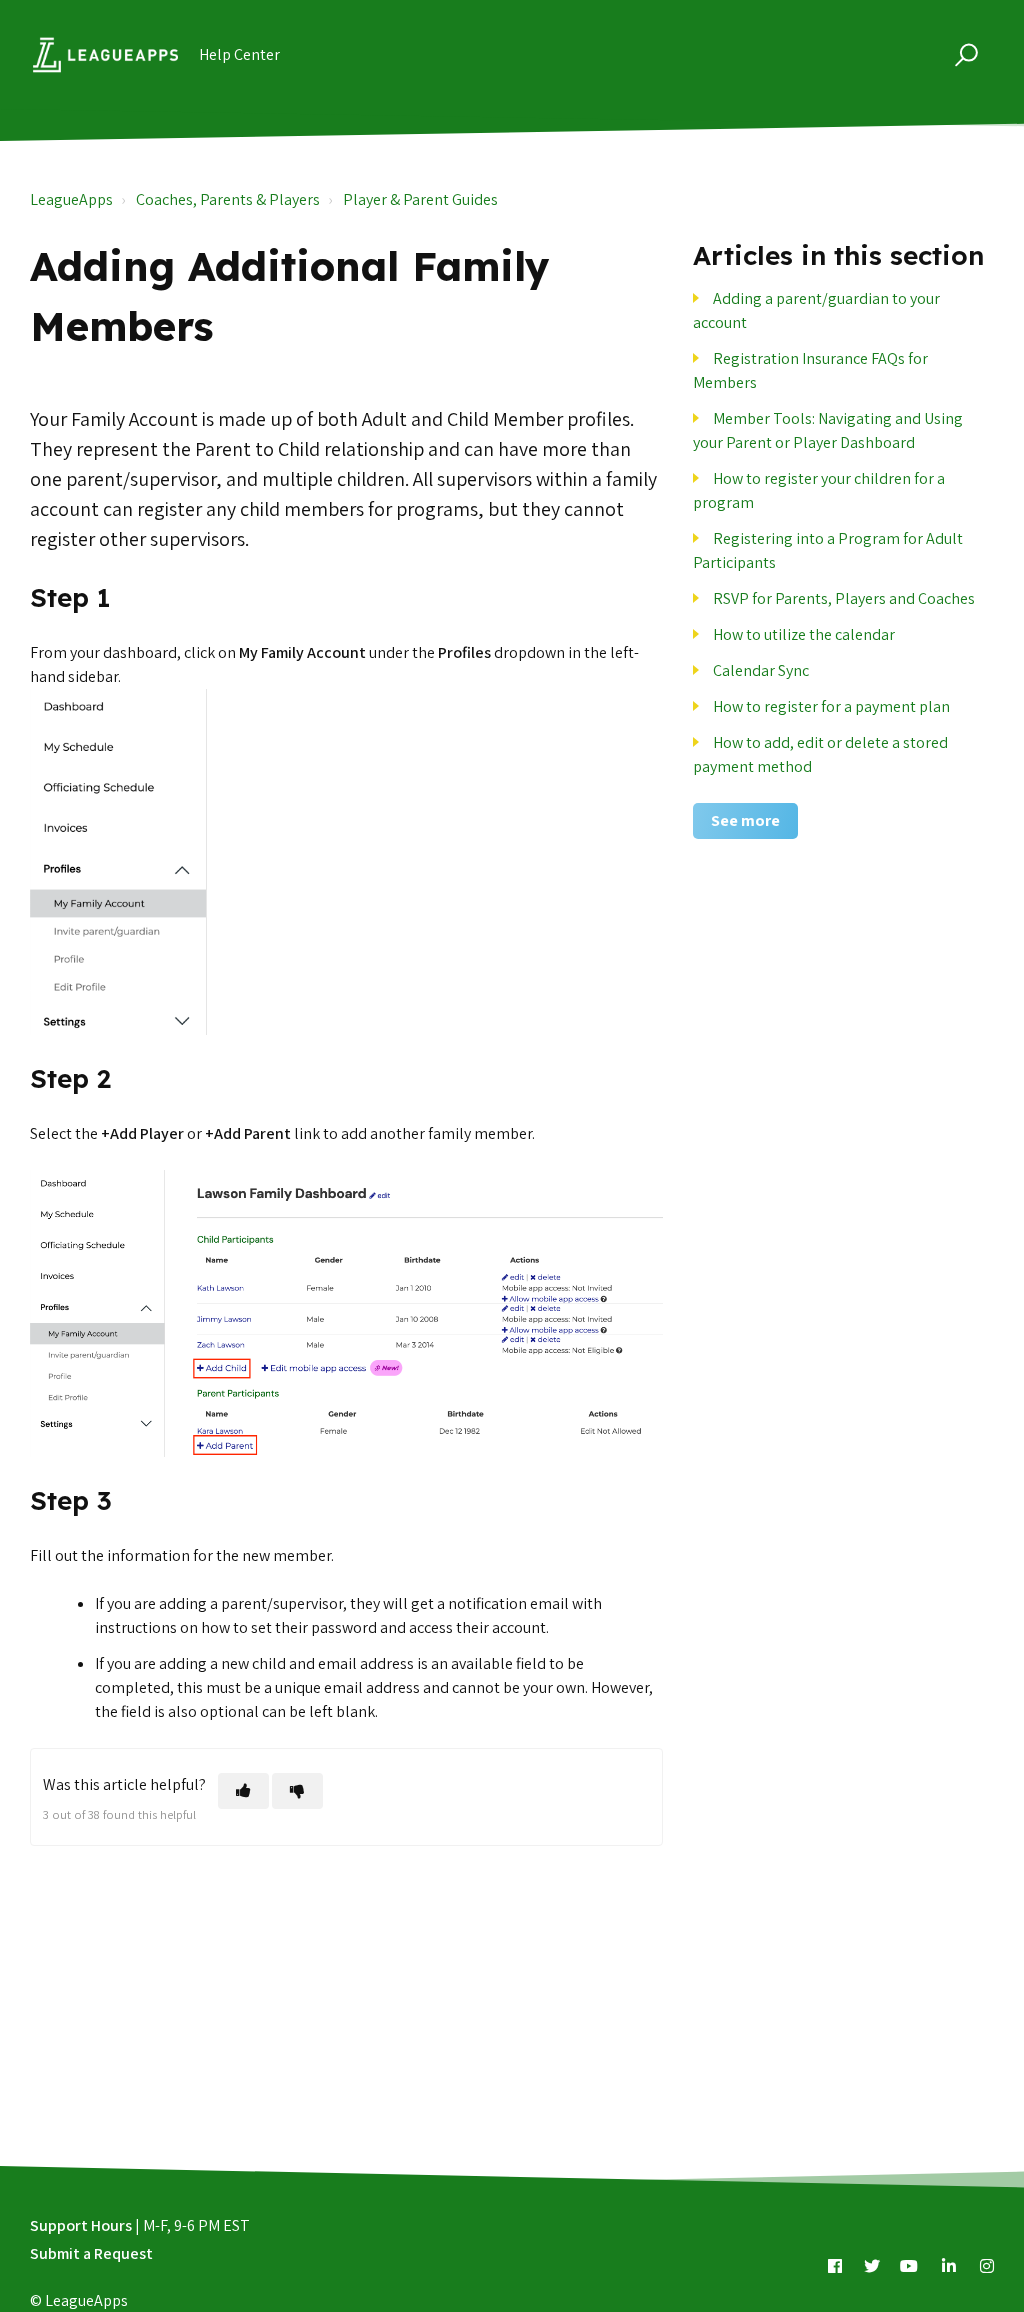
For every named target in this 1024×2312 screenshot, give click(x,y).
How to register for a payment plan (831, 706)
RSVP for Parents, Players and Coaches (844, 598)
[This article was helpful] (243, 1791)
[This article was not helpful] (297, 1791)
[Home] (105, 55)
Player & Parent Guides (420, 199)
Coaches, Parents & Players (228, 199)
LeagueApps (71, 199)
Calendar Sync (761, 670)
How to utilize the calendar (804, 634)
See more (745, 820)
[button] (963, 54)
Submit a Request (91, 2253)
